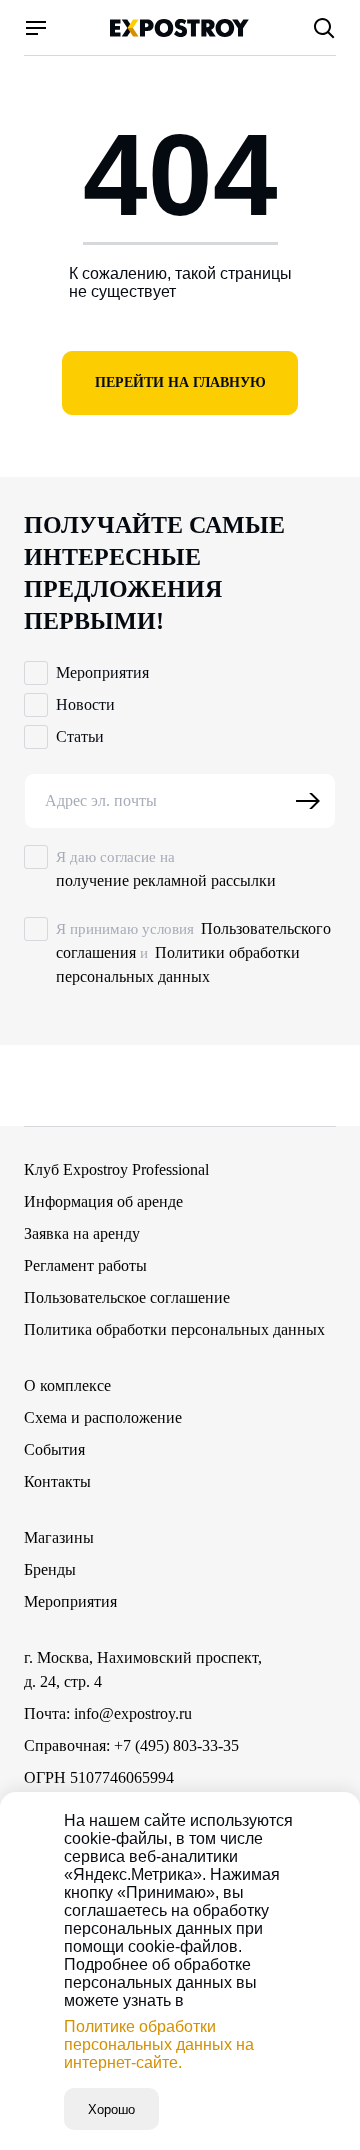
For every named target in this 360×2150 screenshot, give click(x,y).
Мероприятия (70, 1601)
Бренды (50, 1569)
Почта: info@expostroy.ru (108, 1713)
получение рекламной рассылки (166, 880)
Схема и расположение (103, 1417)
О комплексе (67, 1385)
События (54, 1449)
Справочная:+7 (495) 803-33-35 (131, 1745)
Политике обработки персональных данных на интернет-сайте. (159, 2044)
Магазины (59, 1537)
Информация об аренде (103, 1201)
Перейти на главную (180, 382)
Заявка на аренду (82, 1233)
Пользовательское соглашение (127, 1297)
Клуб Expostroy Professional (116, 1169)
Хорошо (111, 2109)
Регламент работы (85, 1265)
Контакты (57, 1481)
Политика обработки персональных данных (174, 1329)
